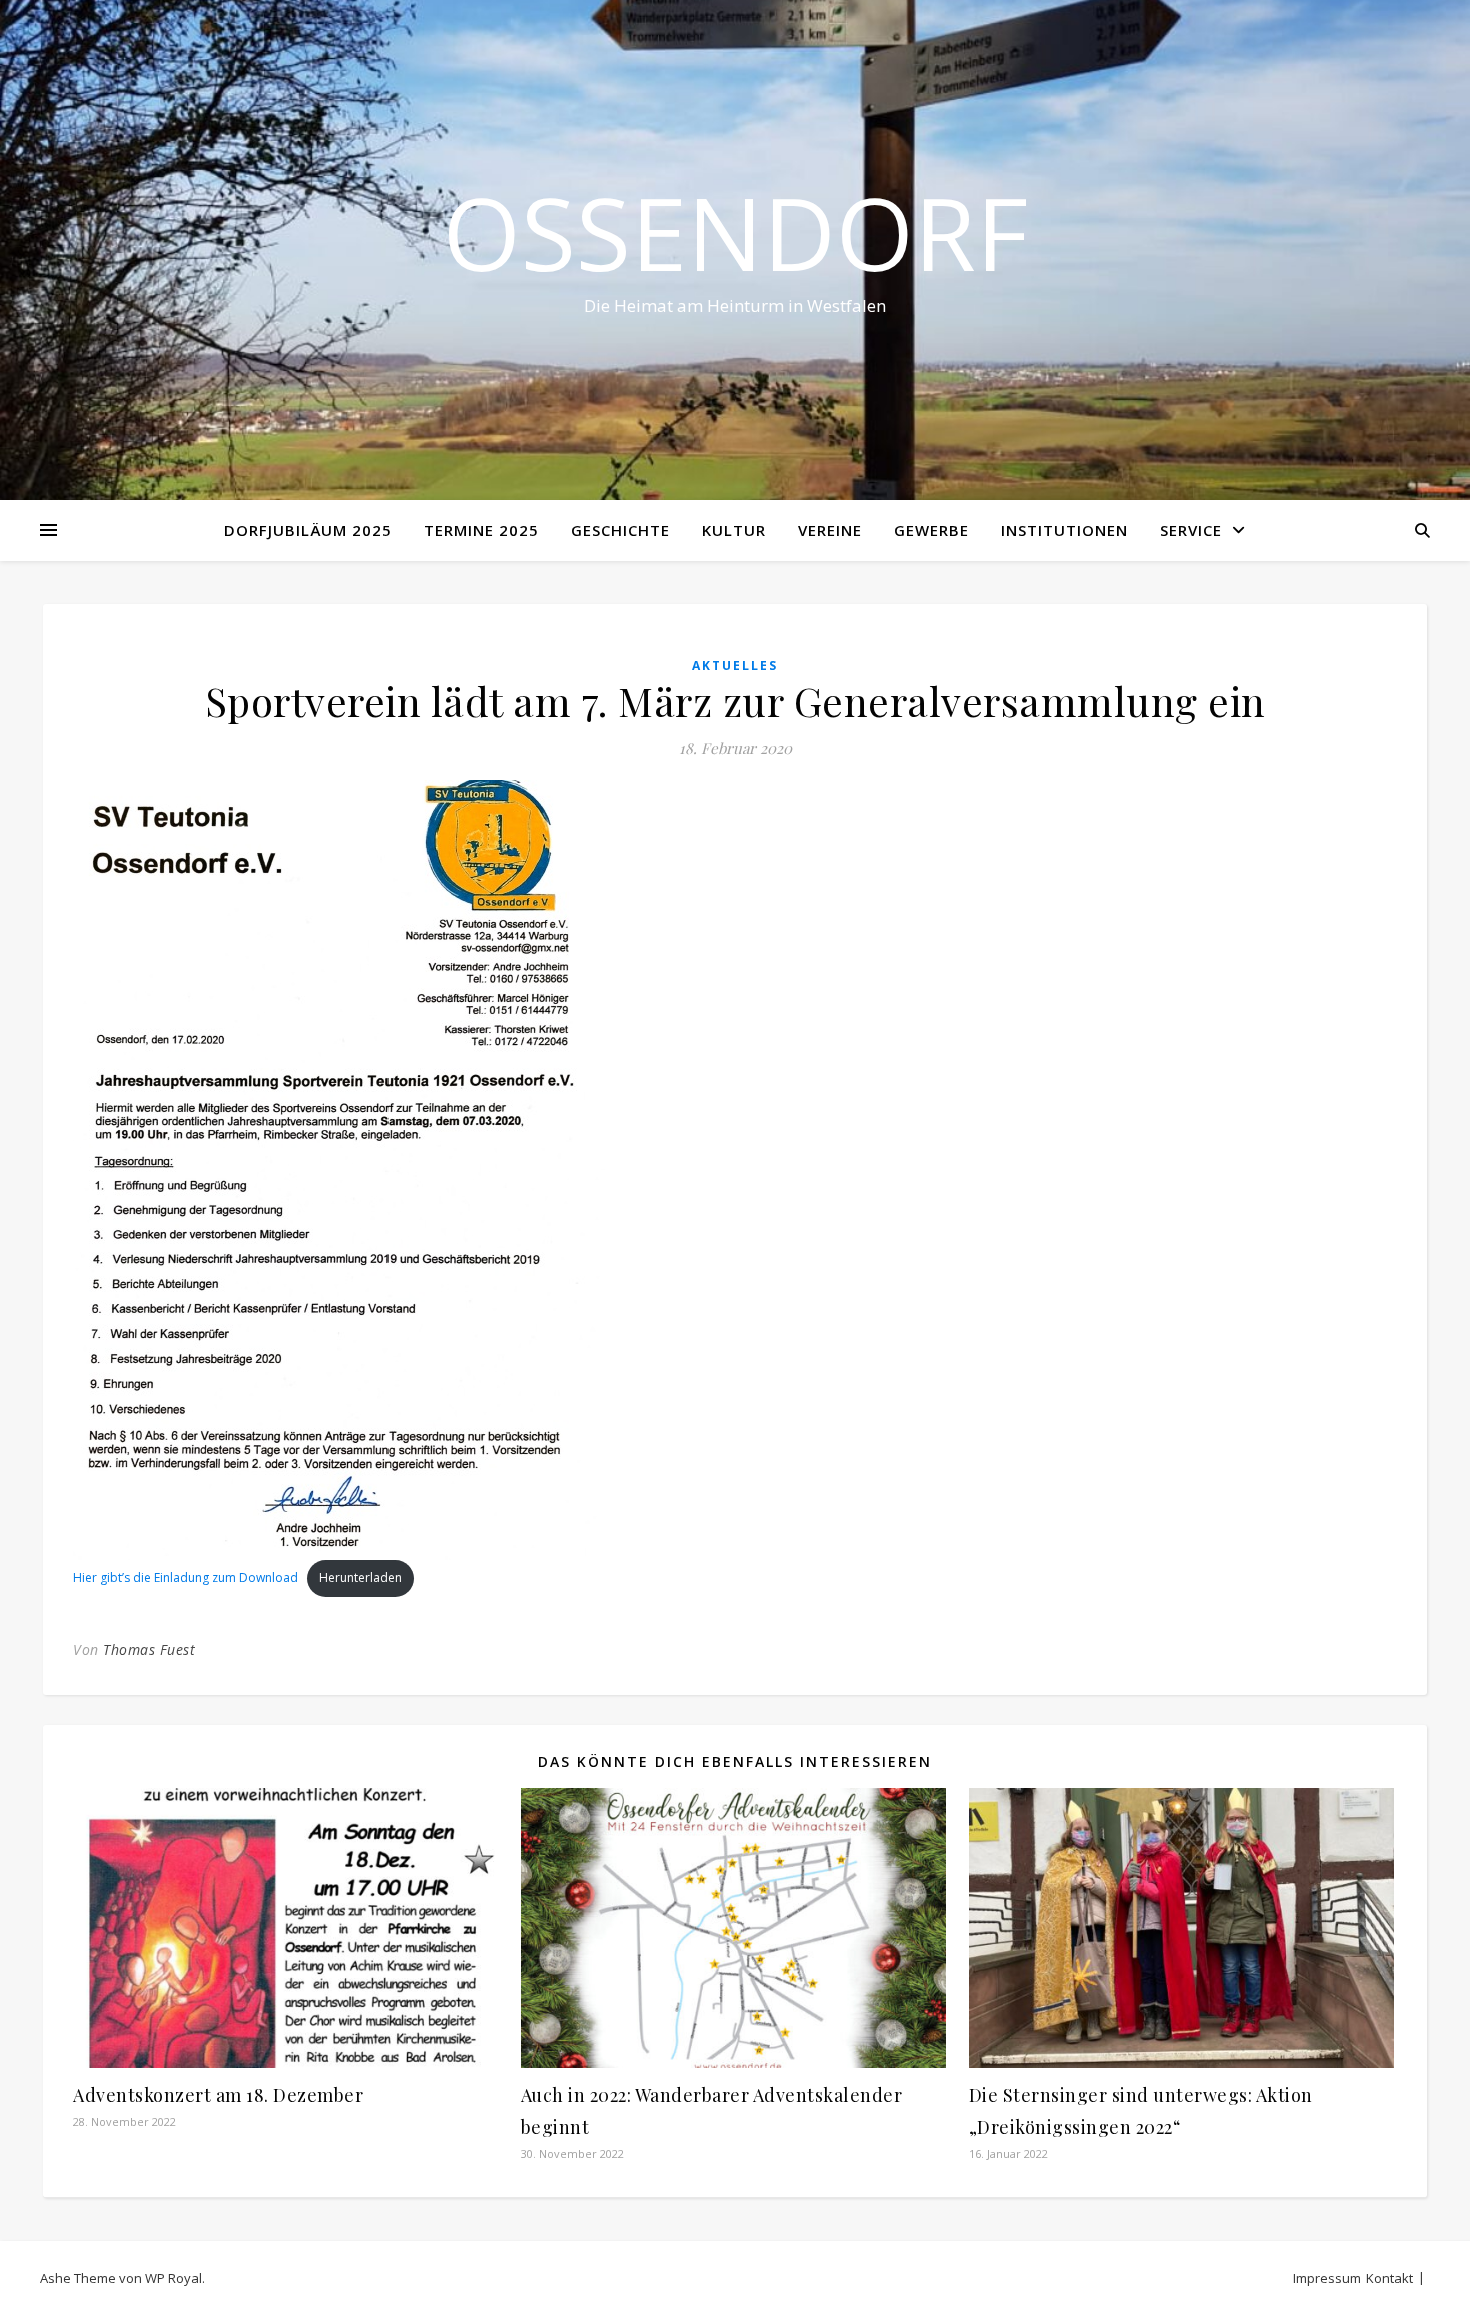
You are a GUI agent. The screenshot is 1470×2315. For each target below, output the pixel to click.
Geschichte (620, 530)
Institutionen (1064, 530)
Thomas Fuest (149, 1649)
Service (1191, 530)
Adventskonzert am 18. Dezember (218, 2095)
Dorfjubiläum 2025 (308, 530)
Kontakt (1389, 2278)
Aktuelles (735, 665)
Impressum (1327, 2278)
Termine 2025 (481, 530)
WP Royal (173, 2278)
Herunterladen (360, 1577)
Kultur (734, 530)
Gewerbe (931, 530)
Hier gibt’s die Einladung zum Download (185, 1577)
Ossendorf (735, 232)
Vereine (830, 530)
